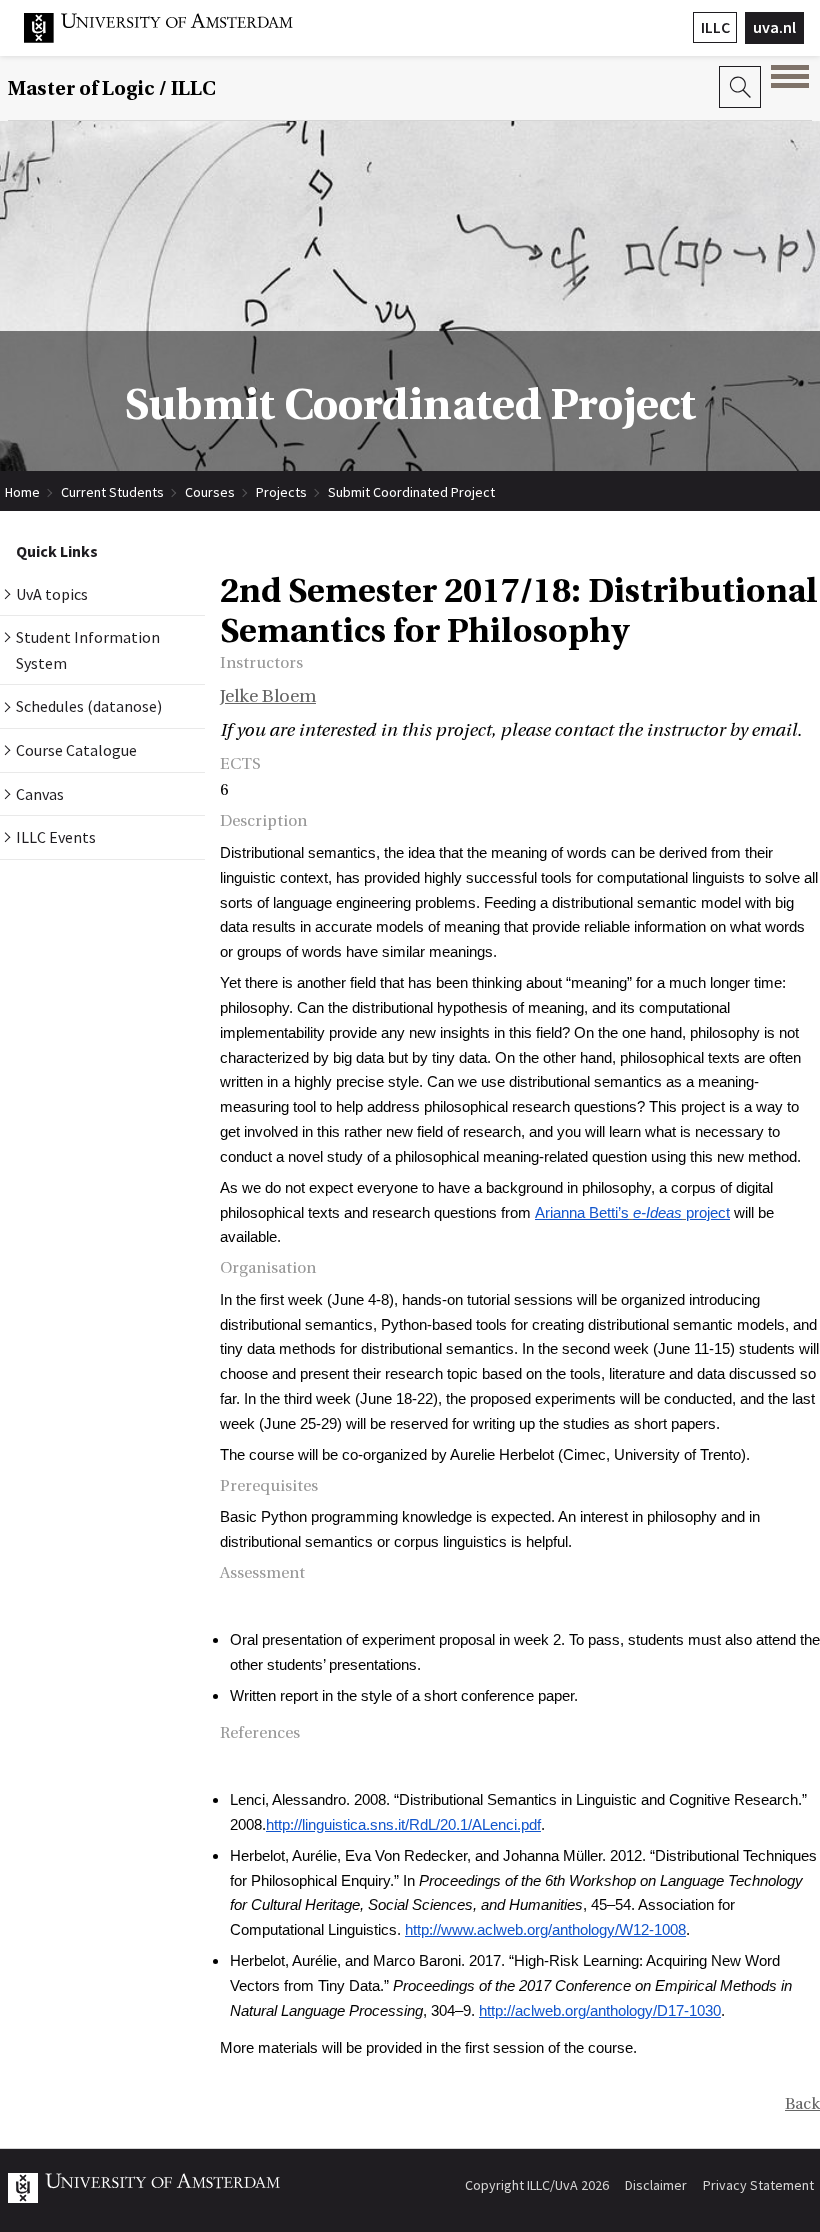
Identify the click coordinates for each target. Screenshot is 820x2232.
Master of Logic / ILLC (112, 88)
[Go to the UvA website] (174, 38)
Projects (281, 492)
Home (22, 492)
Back (802, 2104)
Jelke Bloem (268, 696)
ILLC (715, 27)
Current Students (112, 492)
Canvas (40, 794)
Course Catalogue (76, 750)
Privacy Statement (758, 2185)
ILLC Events (56, 837)
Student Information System (88, 650)
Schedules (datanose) (89, 706)
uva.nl (774, 27)
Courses (210, 492)
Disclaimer (656, 2185)
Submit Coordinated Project (411, 492)
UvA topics (52, 594)
